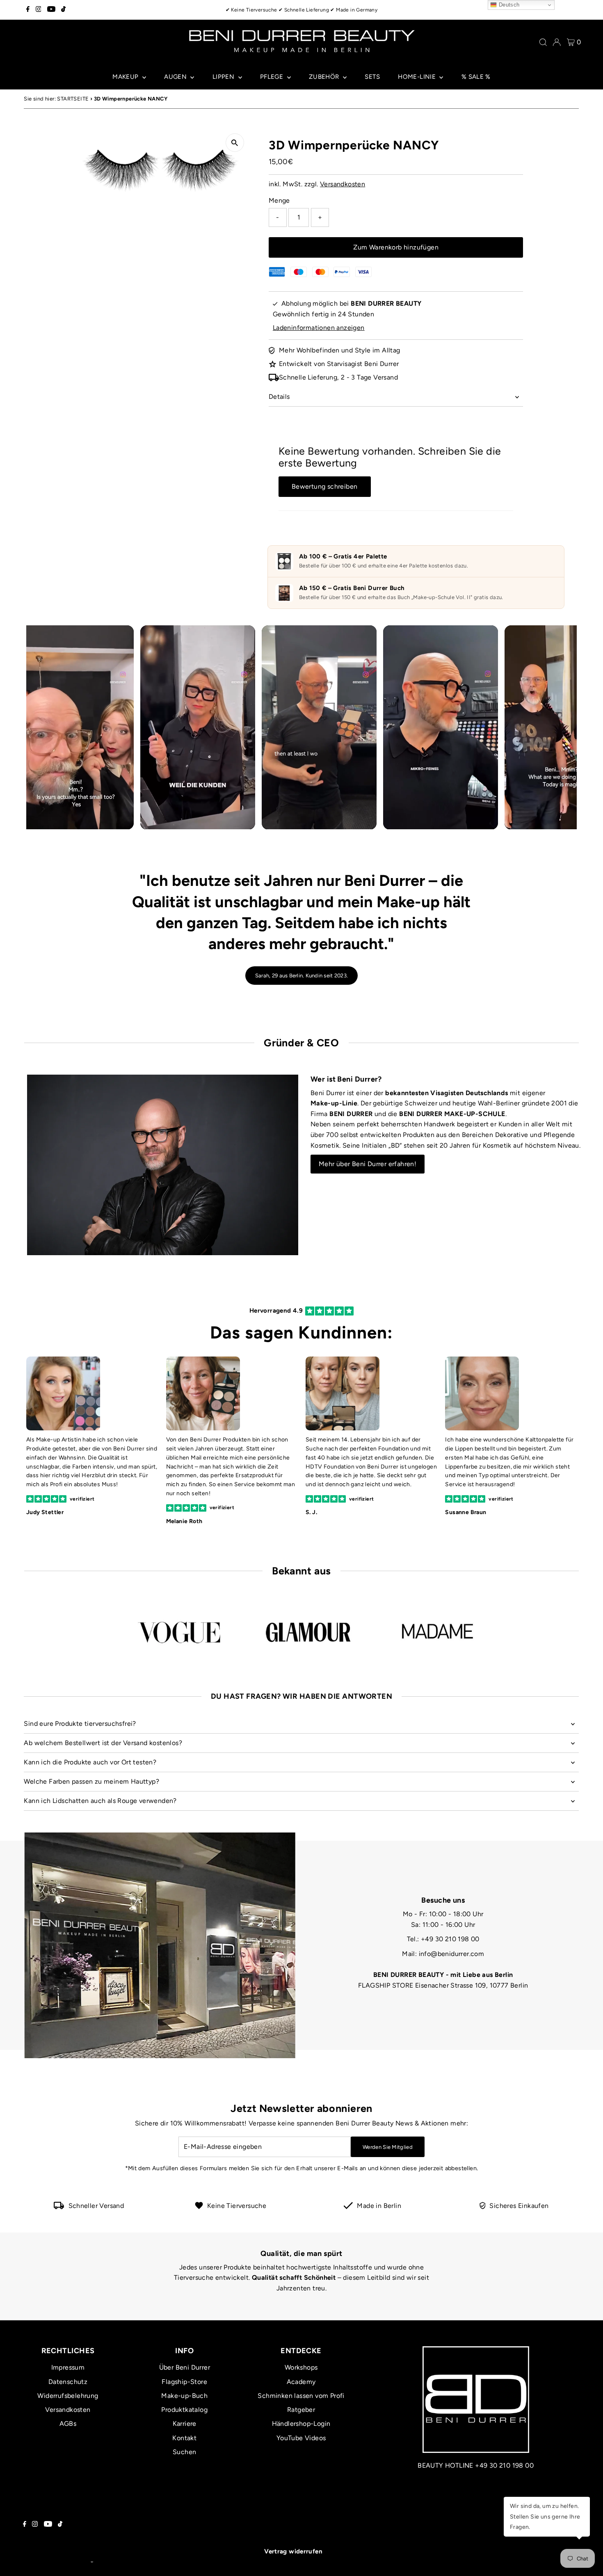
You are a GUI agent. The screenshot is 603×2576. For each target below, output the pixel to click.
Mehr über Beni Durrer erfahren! (368, 1164)
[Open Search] (543, 42)
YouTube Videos (301, 2438)
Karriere (185, 2424)
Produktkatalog (184, 2410)
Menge (279, 200)
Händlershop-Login (301, 2424)
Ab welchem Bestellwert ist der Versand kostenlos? (103, 1743)
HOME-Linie (418, 77)
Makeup (126, 77)
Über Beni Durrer (185, 2367)
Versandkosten (343, 184)
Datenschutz (68, 2382)
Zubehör (325, 77)
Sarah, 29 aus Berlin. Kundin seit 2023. (301, 976)
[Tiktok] (63, 10)
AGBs (68, 2424)
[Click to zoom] (235, 143)
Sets (372, 77)
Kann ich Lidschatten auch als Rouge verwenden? (100, 1801)
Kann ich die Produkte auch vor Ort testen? (90, 1762)
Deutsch (508, 5)
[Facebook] (28, 10)
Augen (176, 77)
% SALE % (476, 77)
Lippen (224, 77)
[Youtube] (51, 10)
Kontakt (184, 2438)
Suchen (184, 2452)
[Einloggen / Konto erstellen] (557, 42)
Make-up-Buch (184, 2396)
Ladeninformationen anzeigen (319, 328)
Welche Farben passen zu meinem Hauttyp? (91, 1781)
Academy (301, 2382)
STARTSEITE (73, 99)
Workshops (301, 2367)
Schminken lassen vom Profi (301, 2396)
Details (279, 397)
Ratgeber (301, 2410)
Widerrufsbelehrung (68, 2396)
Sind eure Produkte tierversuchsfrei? (80, 1724)
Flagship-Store (184, 2382)
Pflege (273, 77)
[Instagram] (39, 10)
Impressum (68, 2367)
